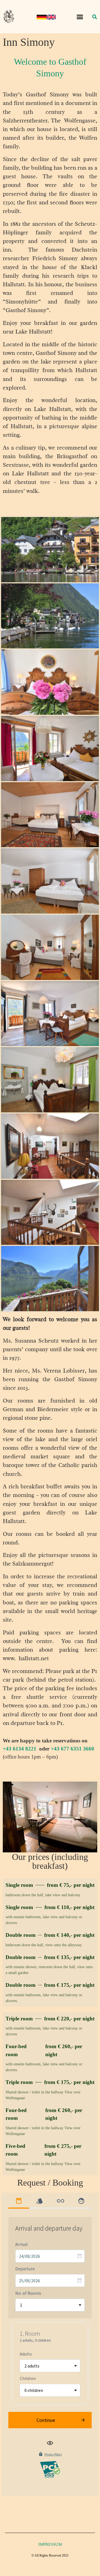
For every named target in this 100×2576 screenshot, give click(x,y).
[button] (80, 17)
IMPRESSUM (50, 2544)
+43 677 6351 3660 (72, 1749)
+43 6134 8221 (20, 1749)
